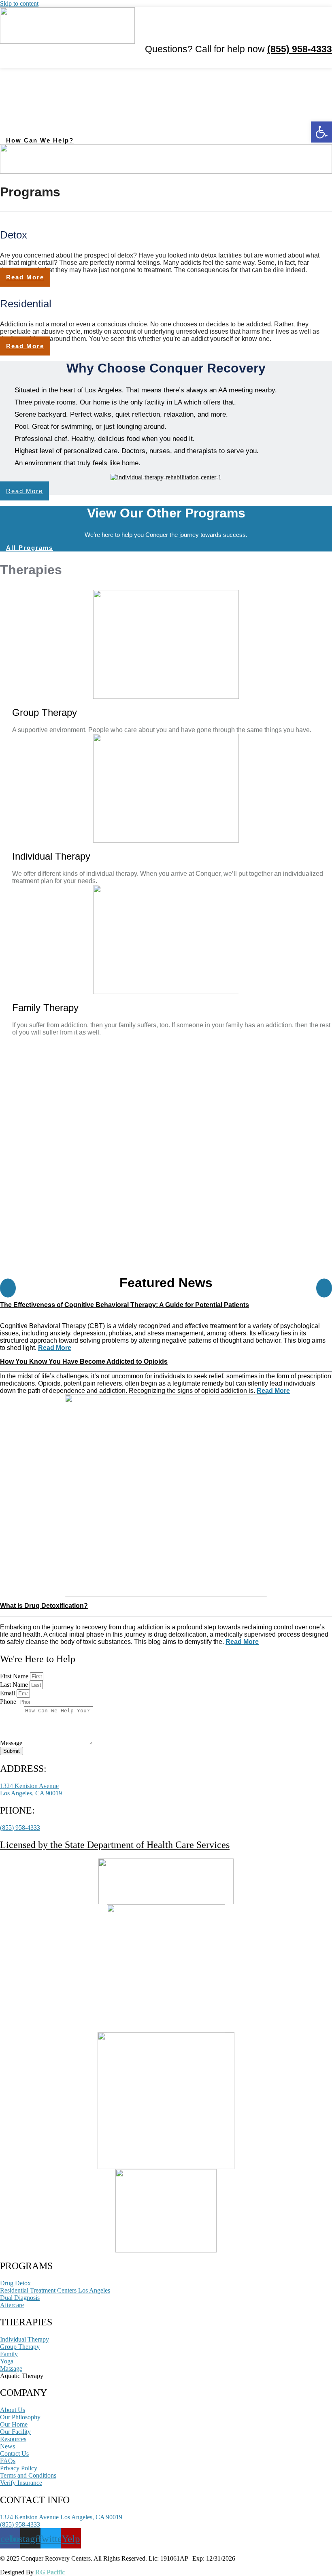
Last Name (15, 1685)
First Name (15, 1676)
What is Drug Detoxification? (44, 1606)
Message (12, 1743)
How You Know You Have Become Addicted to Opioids (84, 1361)
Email (8, 1693)
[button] (326, 61)
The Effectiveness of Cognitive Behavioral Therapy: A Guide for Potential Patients (125, 1305)
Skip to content (19, 3)
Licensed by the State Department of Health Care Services (115, 1845)
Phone (9, 1702)
